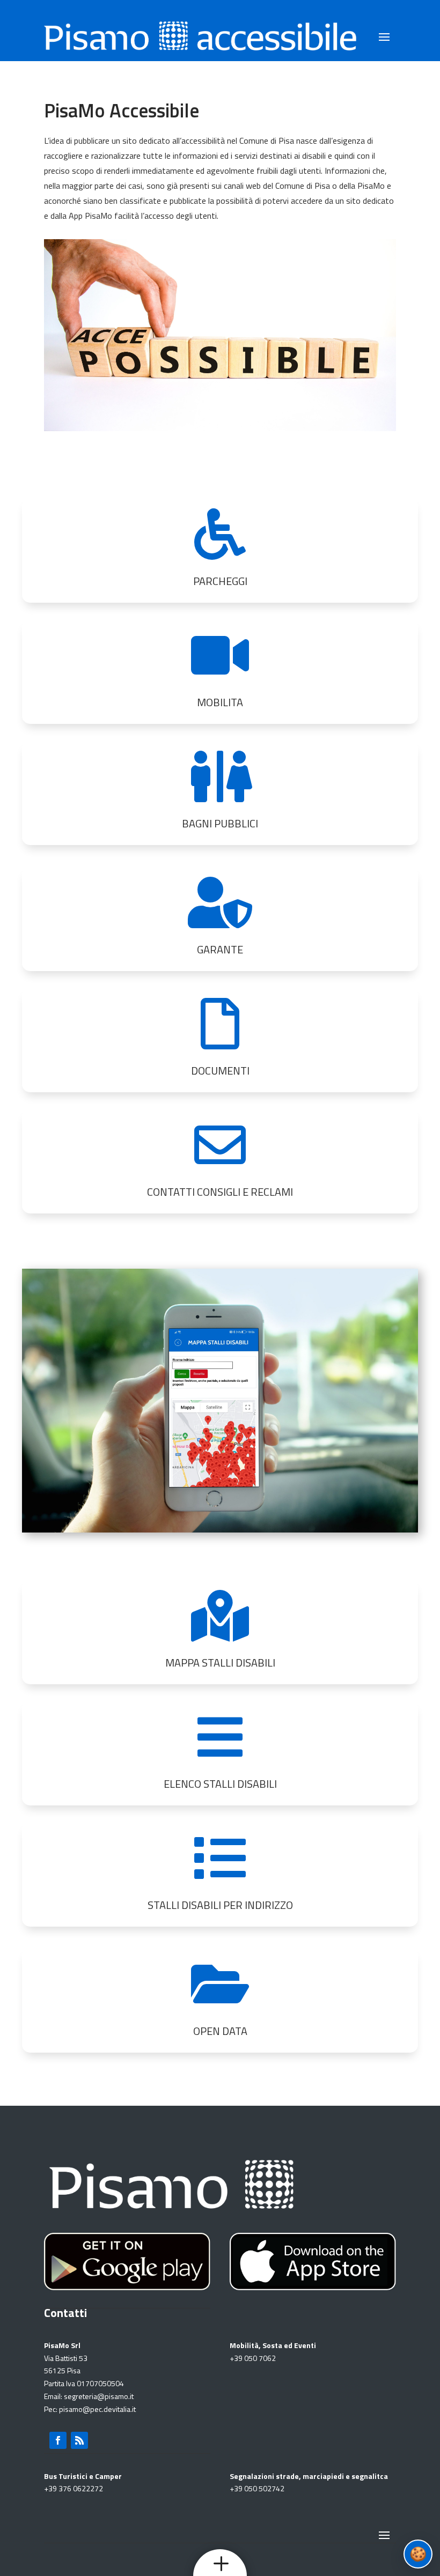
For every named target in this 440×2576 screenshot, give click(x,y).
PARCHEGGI (220, 581)
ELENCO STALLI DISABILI (220, 1784)
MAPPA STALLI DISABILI (220, 1663)
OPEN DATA (220, 2031)
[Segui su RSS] (79, 2440)
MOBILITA (220, 702)
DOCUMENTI (220, 1071)
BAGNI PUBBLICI (220, 823)
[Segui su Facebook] (58, 2440)
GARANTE (220, 949)
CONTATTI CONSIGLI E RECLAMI (220, 1192)
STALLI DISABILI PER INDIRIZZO (220, 1905)
